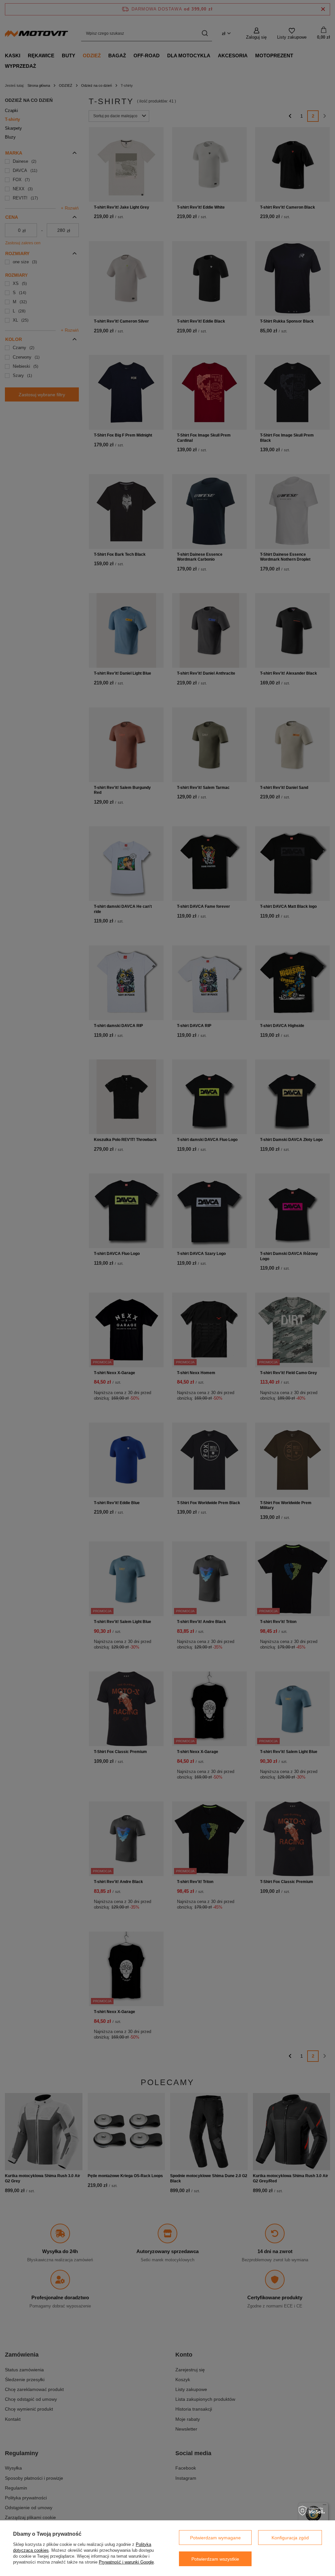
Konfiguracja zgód (290, 2538)
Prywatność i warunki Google (126, 2562)
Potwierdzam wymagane (215, 2538)
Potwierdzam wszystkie (215, 2559)
